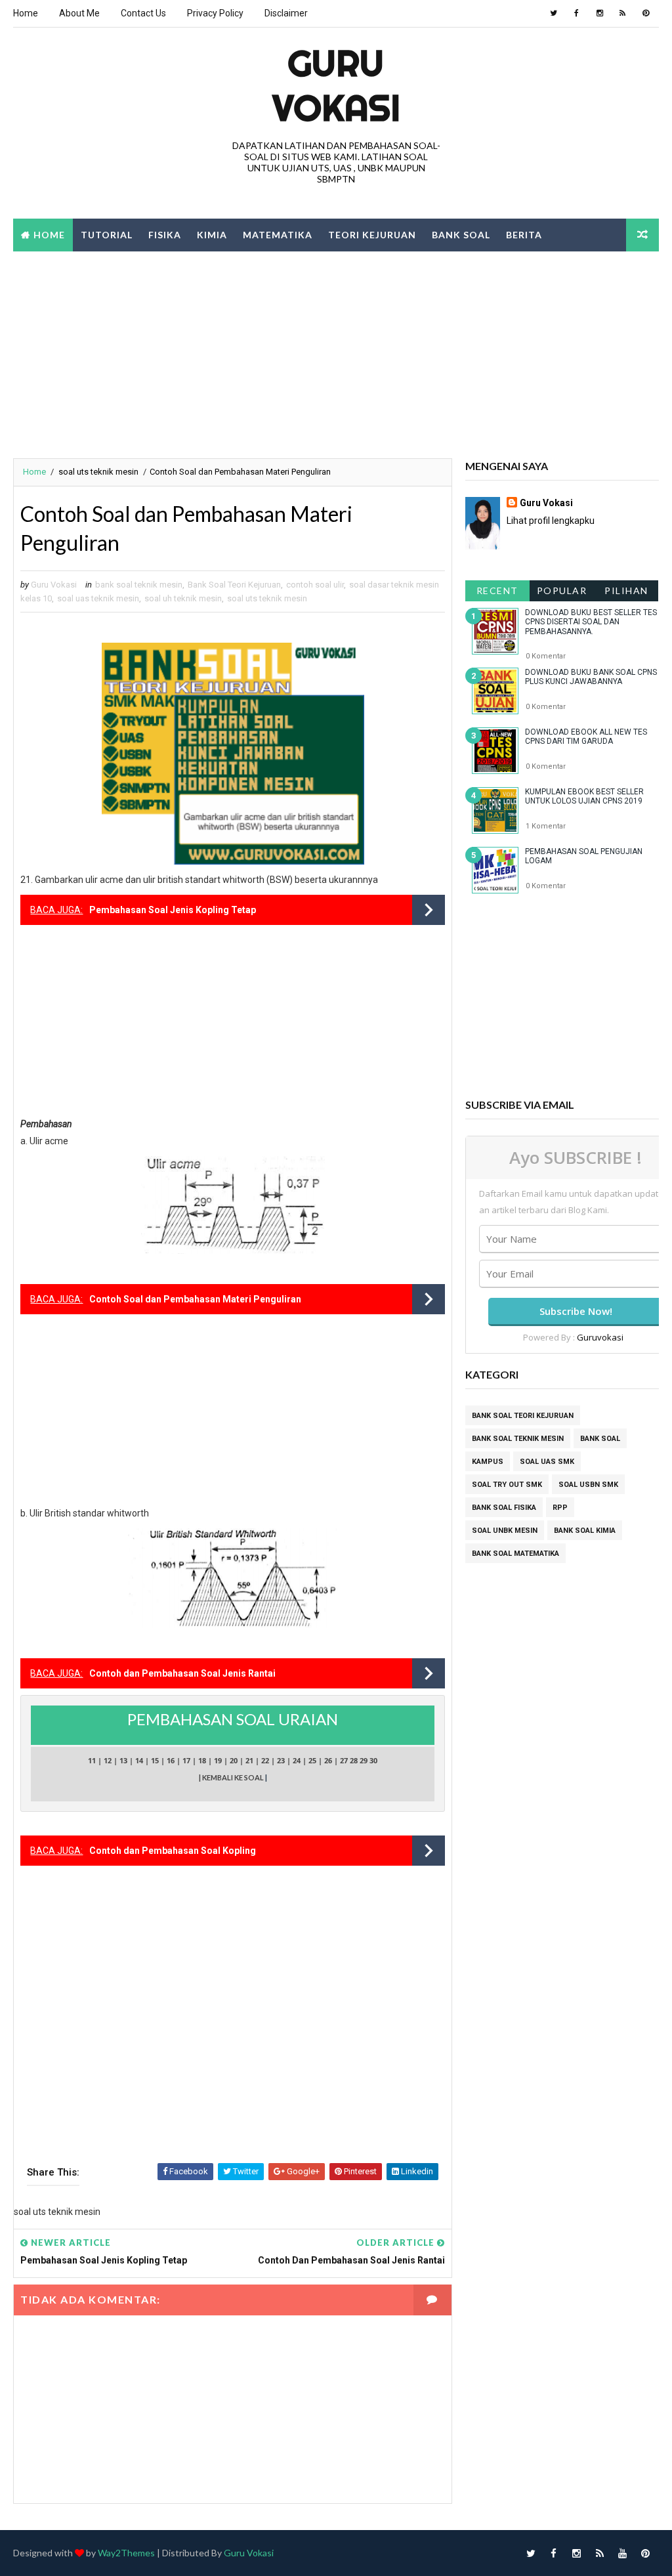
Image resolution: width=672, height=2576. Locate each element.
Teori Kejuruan (372, 235)
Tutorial (107, 235)
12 (108, 1760)
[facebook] (577, 13)
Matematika (278, 235)
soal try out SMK (507, 1485)
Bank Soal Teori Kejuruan (234, 585)
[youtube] (623, 2553)
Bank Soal (461, 235)
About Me (79, 13)
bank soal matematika (515, 1554)
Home (26, 13)
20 (234, 1760)
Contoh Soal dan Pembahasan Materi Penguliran (195, 1299)
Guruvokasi (600, 1337)
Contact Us (143, 13)
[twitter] (554, 13)
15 (155, 1760)
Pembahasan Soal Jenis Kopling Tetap (173, 910)
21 (249, 1760)
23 (281, 1760)
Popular (562, 590)
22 (265, 1760)
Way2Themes (126, 2553)
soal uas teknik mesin (98, 598)
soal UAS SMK (547, 1462)
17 (186, 1760)
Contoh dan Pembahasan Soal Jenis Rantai (182, 1673)
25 (312, 1760)
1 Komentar (546, 826)
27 (344, 1760)
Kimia (212, 235)
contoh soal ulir (315, 585)
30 (373, 1760)
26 (328, 1760)
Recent (497, 590)
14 (139, 1760)
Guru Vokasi (546, 503)
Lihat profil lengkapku (551, 521)
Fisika (165, 235)
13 (123, 1760)
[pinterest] (646, 13)
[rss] (623, 13)
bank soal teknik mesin (139, 585)
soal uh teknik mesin (183, 598)
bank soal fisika (504, 1508)
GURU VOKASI (336, 85)
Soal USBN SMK (588, 1485)
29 (364, 1760)
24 (297, 1760)
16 (171, 1760)
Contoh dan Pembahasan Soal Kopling (173, 1851)
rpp (560, 1508)
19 (218, 1760)
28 (354, 1760)
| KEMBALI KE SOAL (232, 1777)
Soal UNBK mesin (505, 1531)
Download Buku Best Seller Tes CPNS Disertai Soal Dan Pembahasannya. (591, 622)
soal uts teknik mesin (98, 472)
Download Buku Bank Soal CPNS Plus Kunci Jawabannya (591, 677)
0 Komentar (546, 656)
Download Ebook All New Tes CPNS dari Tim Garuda (586, 737)
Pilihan (626, 590)
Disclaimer (286, 13)
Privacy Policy (215, 13)
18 (202, 1760)
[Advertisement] (336, 353)
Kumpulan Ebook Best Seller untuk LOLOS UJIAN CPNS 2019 (584, 796)
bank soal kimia (585, 1531)
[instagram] (600, 13)
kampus (488, 1462)
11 (92, 1760)
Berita (524, 235)
